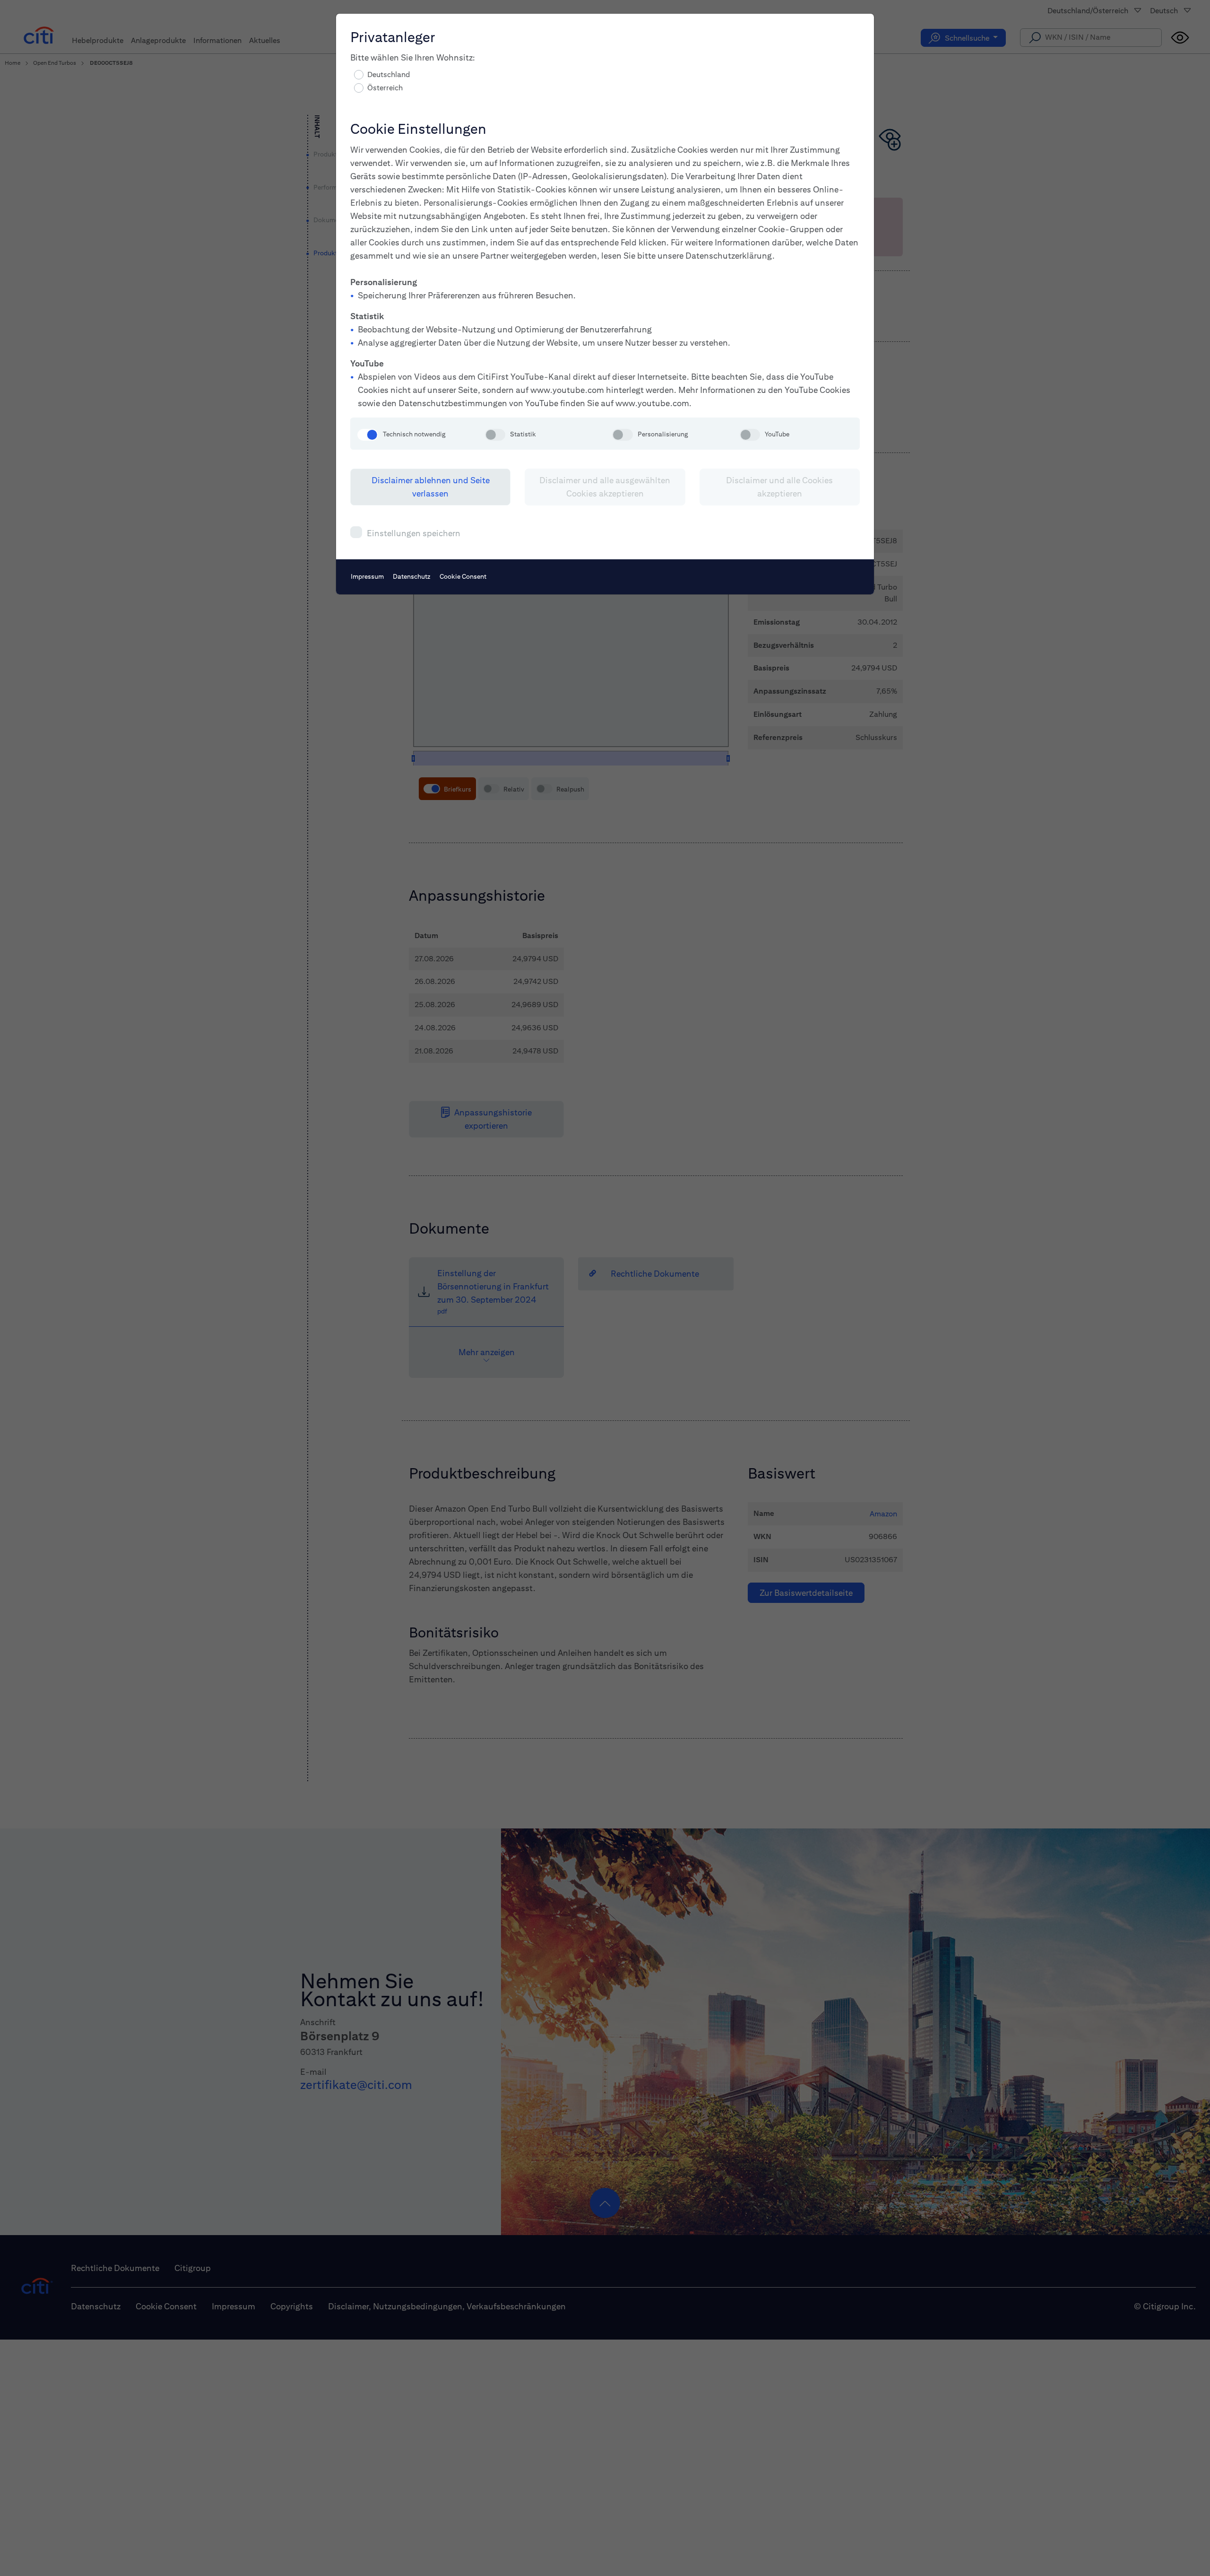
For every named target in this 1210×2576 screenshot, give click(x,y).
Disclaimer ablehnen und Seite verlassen (431, 487)
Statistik (523, 434)
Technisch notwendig (414, 434)
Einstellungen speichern (414, 533)
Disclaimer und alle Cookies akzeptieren (779, 487)
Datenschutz (412, 576)
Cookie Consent (463, 576)
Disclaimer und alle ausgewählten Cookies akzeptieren (605, 487)
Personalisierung (663, 434)
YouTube (777, 434)
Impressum (367, 576)
